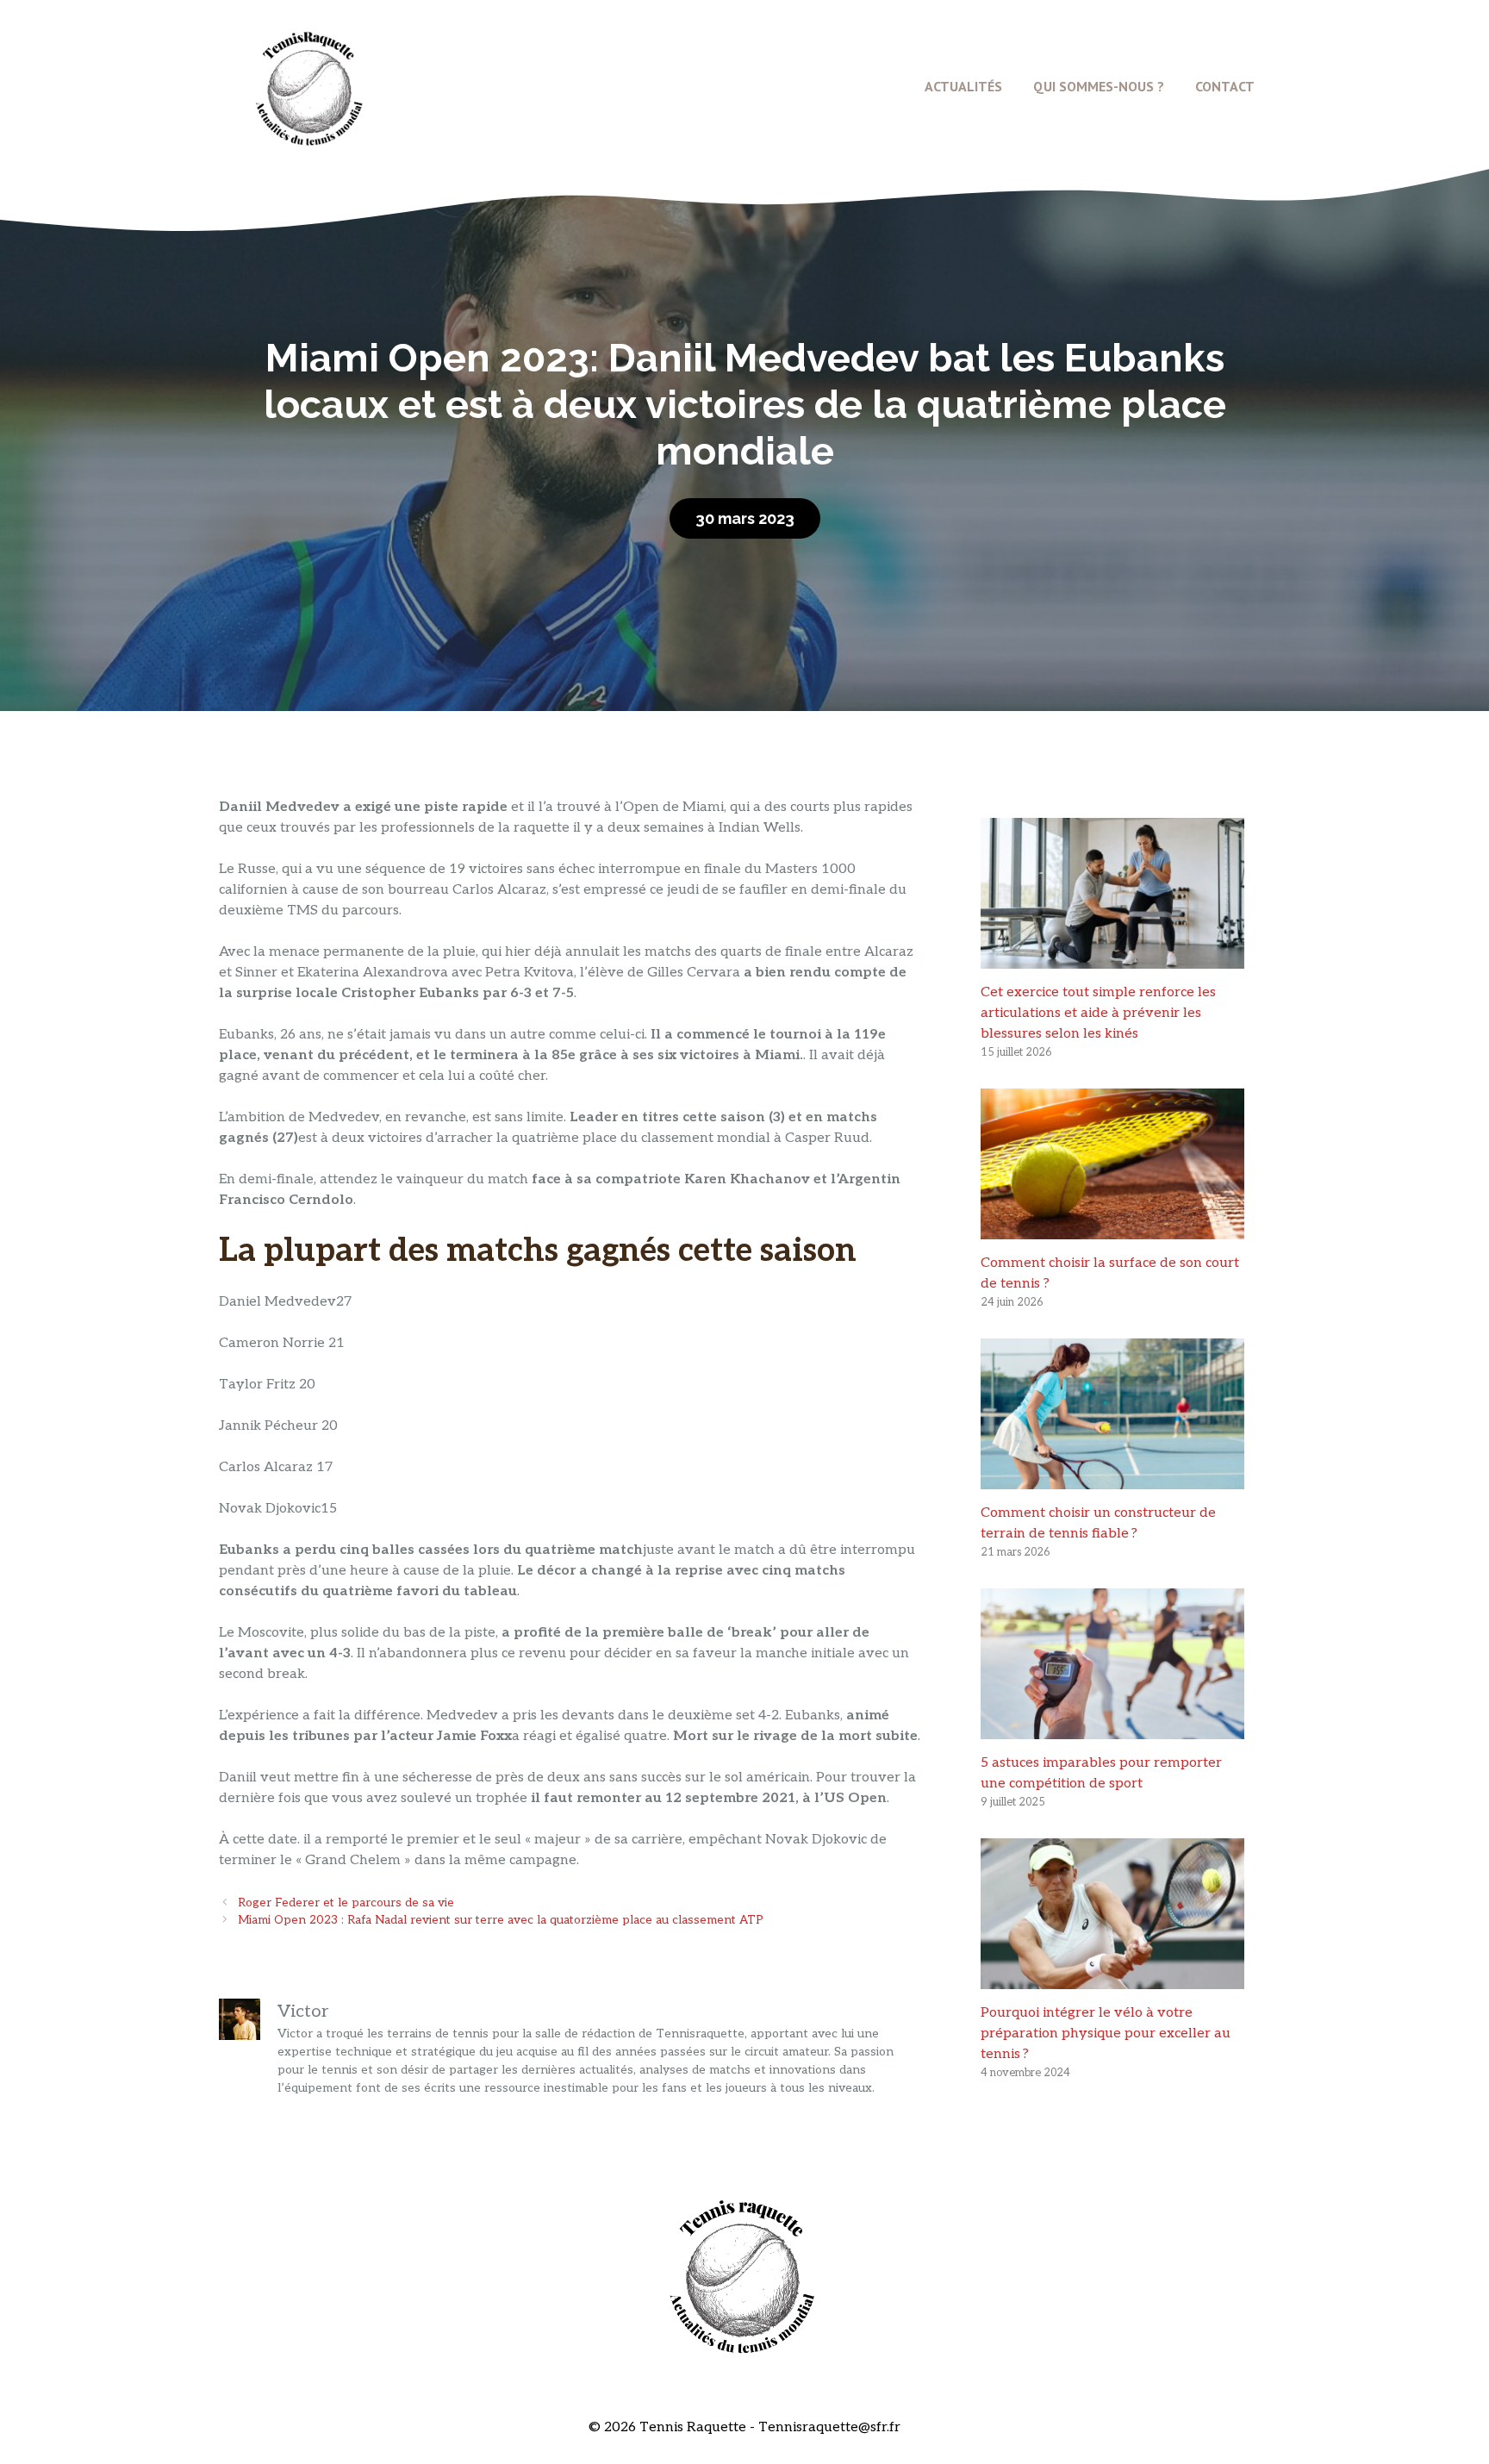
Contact (1225, 86)
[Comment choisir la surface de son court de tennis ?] (1112, 1229)
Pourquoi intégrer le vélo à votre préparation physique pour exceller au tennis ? (1106, 2034)
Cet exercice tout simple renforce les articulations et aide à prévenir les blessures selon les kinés (1098, 1013)
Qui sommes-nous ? (1099, 86)
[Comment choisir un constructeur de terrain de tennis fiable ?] (1112, 1478)
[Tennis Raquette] (309, 86)
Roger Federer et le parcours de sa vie (346, 1903)
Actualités (963, 86)
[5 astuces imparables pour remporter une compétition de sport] (1112, 1728)
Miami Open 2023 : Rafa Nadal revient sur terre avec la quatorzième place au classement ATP (501, 1920)
